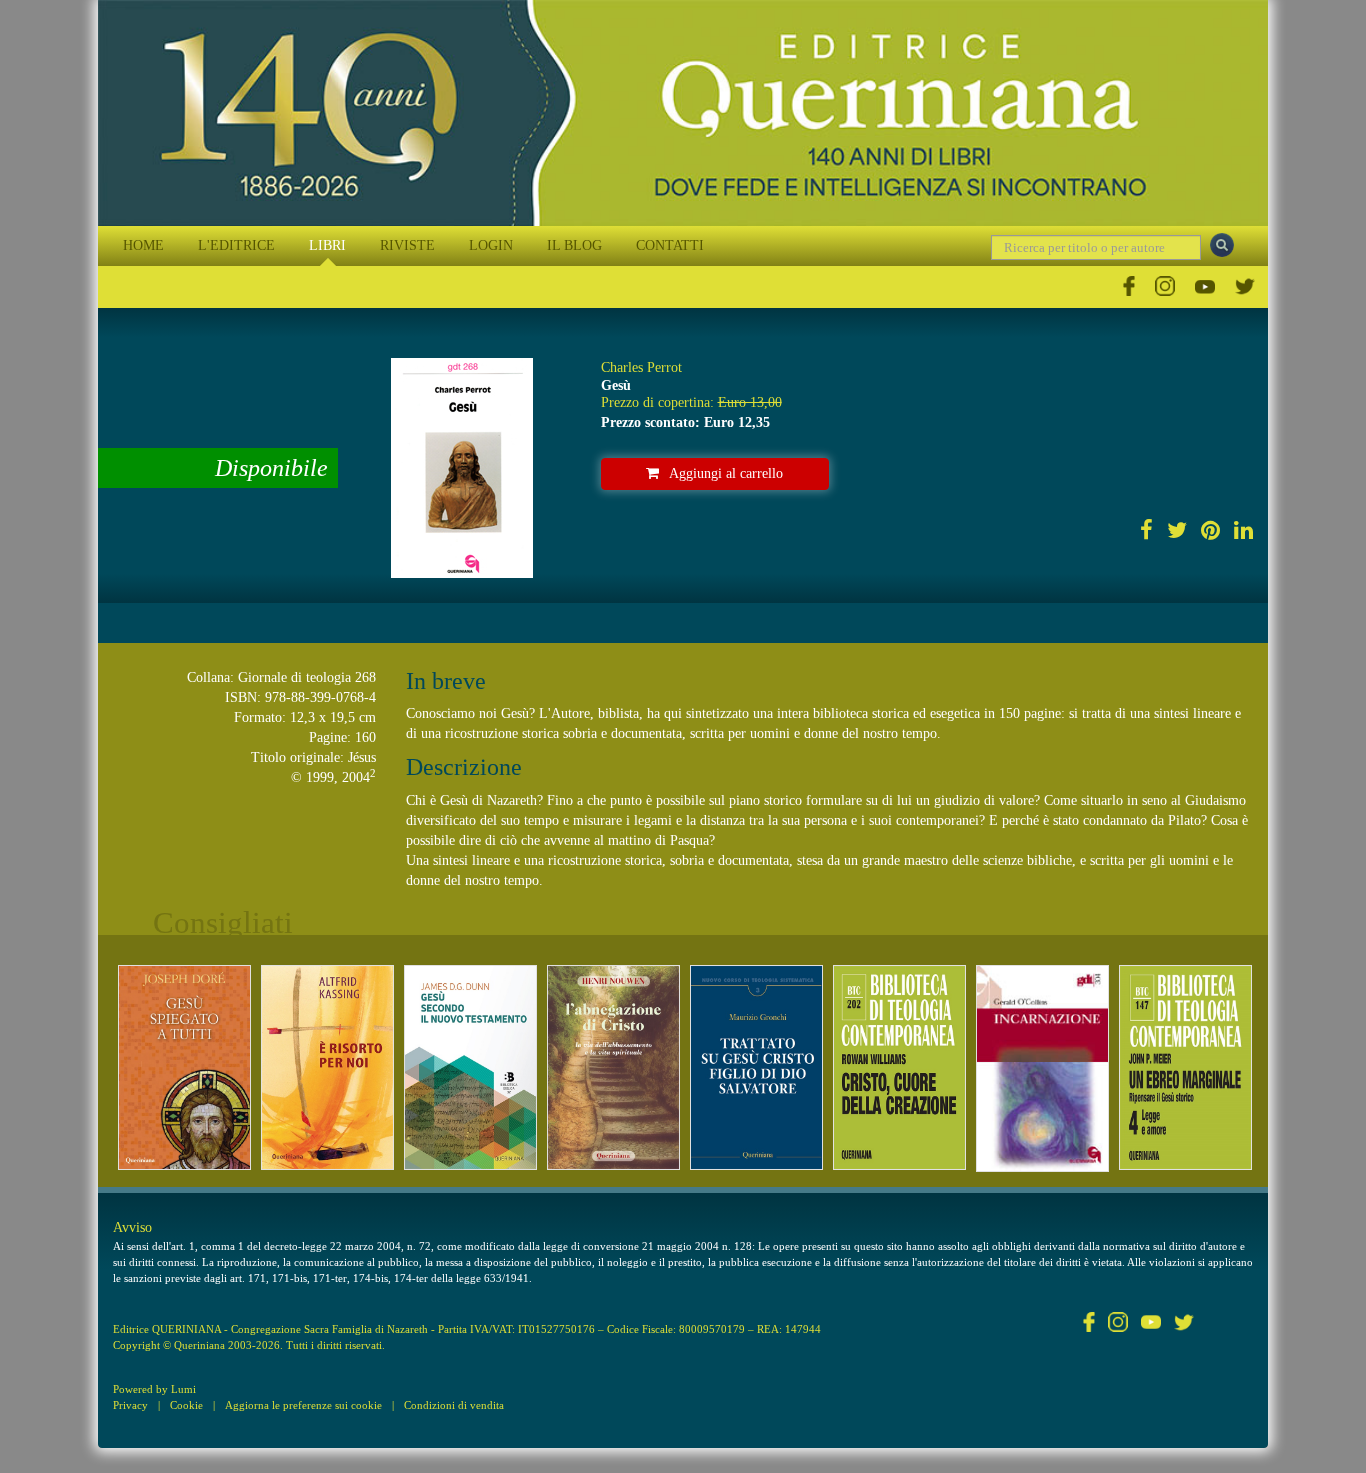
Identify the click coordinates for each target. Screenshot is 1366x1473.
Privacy (130, 1405)
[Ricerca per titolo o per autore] (1222, 245)
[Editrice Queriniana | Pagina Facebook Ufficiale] (1129, 286)
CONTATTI (670, 245)
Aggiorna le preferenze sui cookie (303, 1405)
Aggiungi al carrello (726, 473)
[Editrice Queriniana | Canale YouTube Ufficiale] (1205, 286)
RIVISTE (407, 245)
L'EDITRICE (236, 245)
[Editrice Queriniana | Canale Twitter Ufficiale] (1245, 286)
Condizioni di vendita (454, 1405)
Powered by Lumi (154, 1389)
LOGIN (491, 245)
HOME (143, 245)
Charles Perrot (641, 367)
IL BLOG (574, 245)
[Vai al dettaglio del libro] (184, 1067)
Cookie (186, 1405)
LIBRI (327, 245)
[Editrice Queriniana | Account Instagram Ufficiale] (1165, 286)
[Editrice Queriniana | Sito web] (683, 113)
